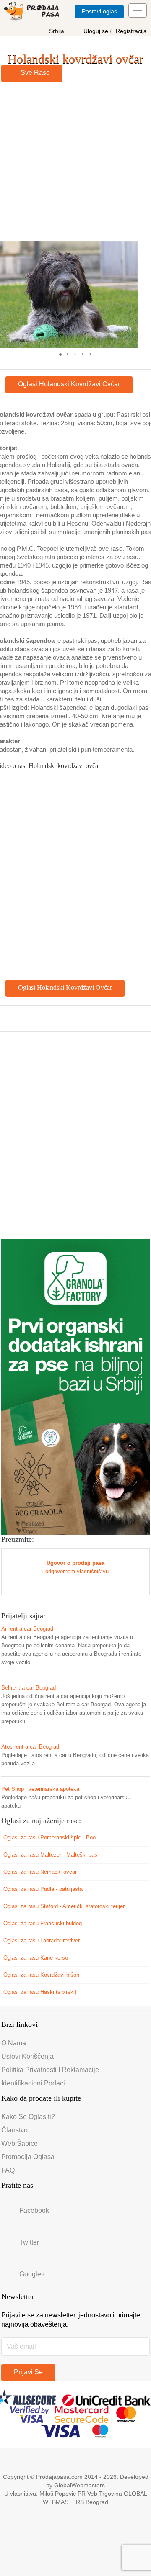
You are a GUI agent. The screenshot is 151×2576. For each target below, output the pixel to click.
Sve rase (34, 73)
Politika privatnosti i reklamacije (50, 2070)
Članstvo (14, 2130)
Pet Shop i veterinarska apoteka (40, 1789)
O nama (14, 2043)
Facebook (34, 2210)
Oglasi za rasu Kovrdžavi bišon (42, 1975)
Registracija (131, 31)
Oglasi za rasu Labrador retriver (42, 1940)
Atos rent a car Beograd (30, 1747)
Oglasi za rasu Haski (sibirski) (41, 1992)
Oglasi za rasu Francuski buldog (43, 1923)
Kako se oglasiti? (28, 2117)
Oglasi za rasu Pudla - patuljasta (44, 1889)
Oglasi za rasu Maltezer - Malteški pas (51, 1855)
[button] (130, 295)
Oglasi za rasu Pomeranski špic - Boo (50, 1838)
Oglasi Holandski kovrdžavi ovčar (69, 384)
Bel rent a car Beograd (29, 1688)
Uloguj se (97, 31)
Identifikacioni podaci (33, 2083)
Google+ (32, 2274)
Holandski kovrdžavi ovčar (75, 59)
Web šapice (20, 2143)
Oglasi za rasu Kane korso (36, 1958)
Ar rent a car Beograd (27, 1629)
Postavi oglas (99, 11)
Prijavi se (28, 2372)
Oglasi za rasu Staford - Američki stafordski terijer (65, 1906)
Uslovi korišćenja (27, 2056)
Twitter (29, 2242)
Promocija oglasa (28, 2157)
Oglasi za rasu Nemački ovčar (41, 1872)
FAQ (8, 2170)
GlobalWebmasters (79, 2485)
